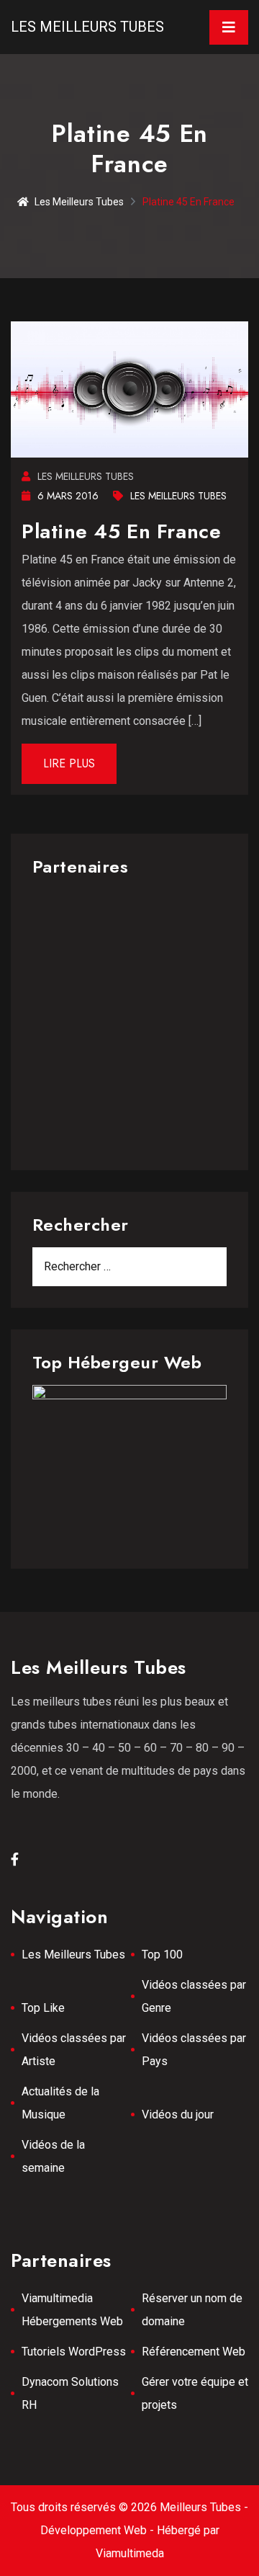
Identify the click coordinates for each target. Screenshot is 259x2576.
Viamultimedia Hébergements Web (72, 2310)
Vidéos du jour (178, 2114)
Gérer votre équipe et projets (195, 2393)
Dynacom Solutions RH (70, 2393)
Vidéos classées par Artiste (74, 2050)
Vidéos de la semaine (53, 2156)
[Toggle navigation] (229, 27)
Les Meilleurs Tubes (87, 27)
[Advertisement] (129, 1019)
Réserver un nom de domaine (192, 2310)
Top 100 (162, 1955)
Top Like (43, 2008)
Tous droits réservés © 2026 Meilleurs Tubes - (129, 2507)
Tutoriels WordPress (74, 2352)
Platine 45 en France (121, 531)
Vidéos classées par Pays (194, 2050)
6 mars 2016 (68, 496)
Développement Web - (99, 2530)
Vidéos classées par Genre (194, 1996)
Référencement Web (194, 2352)
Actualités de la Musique (60, 2103)
